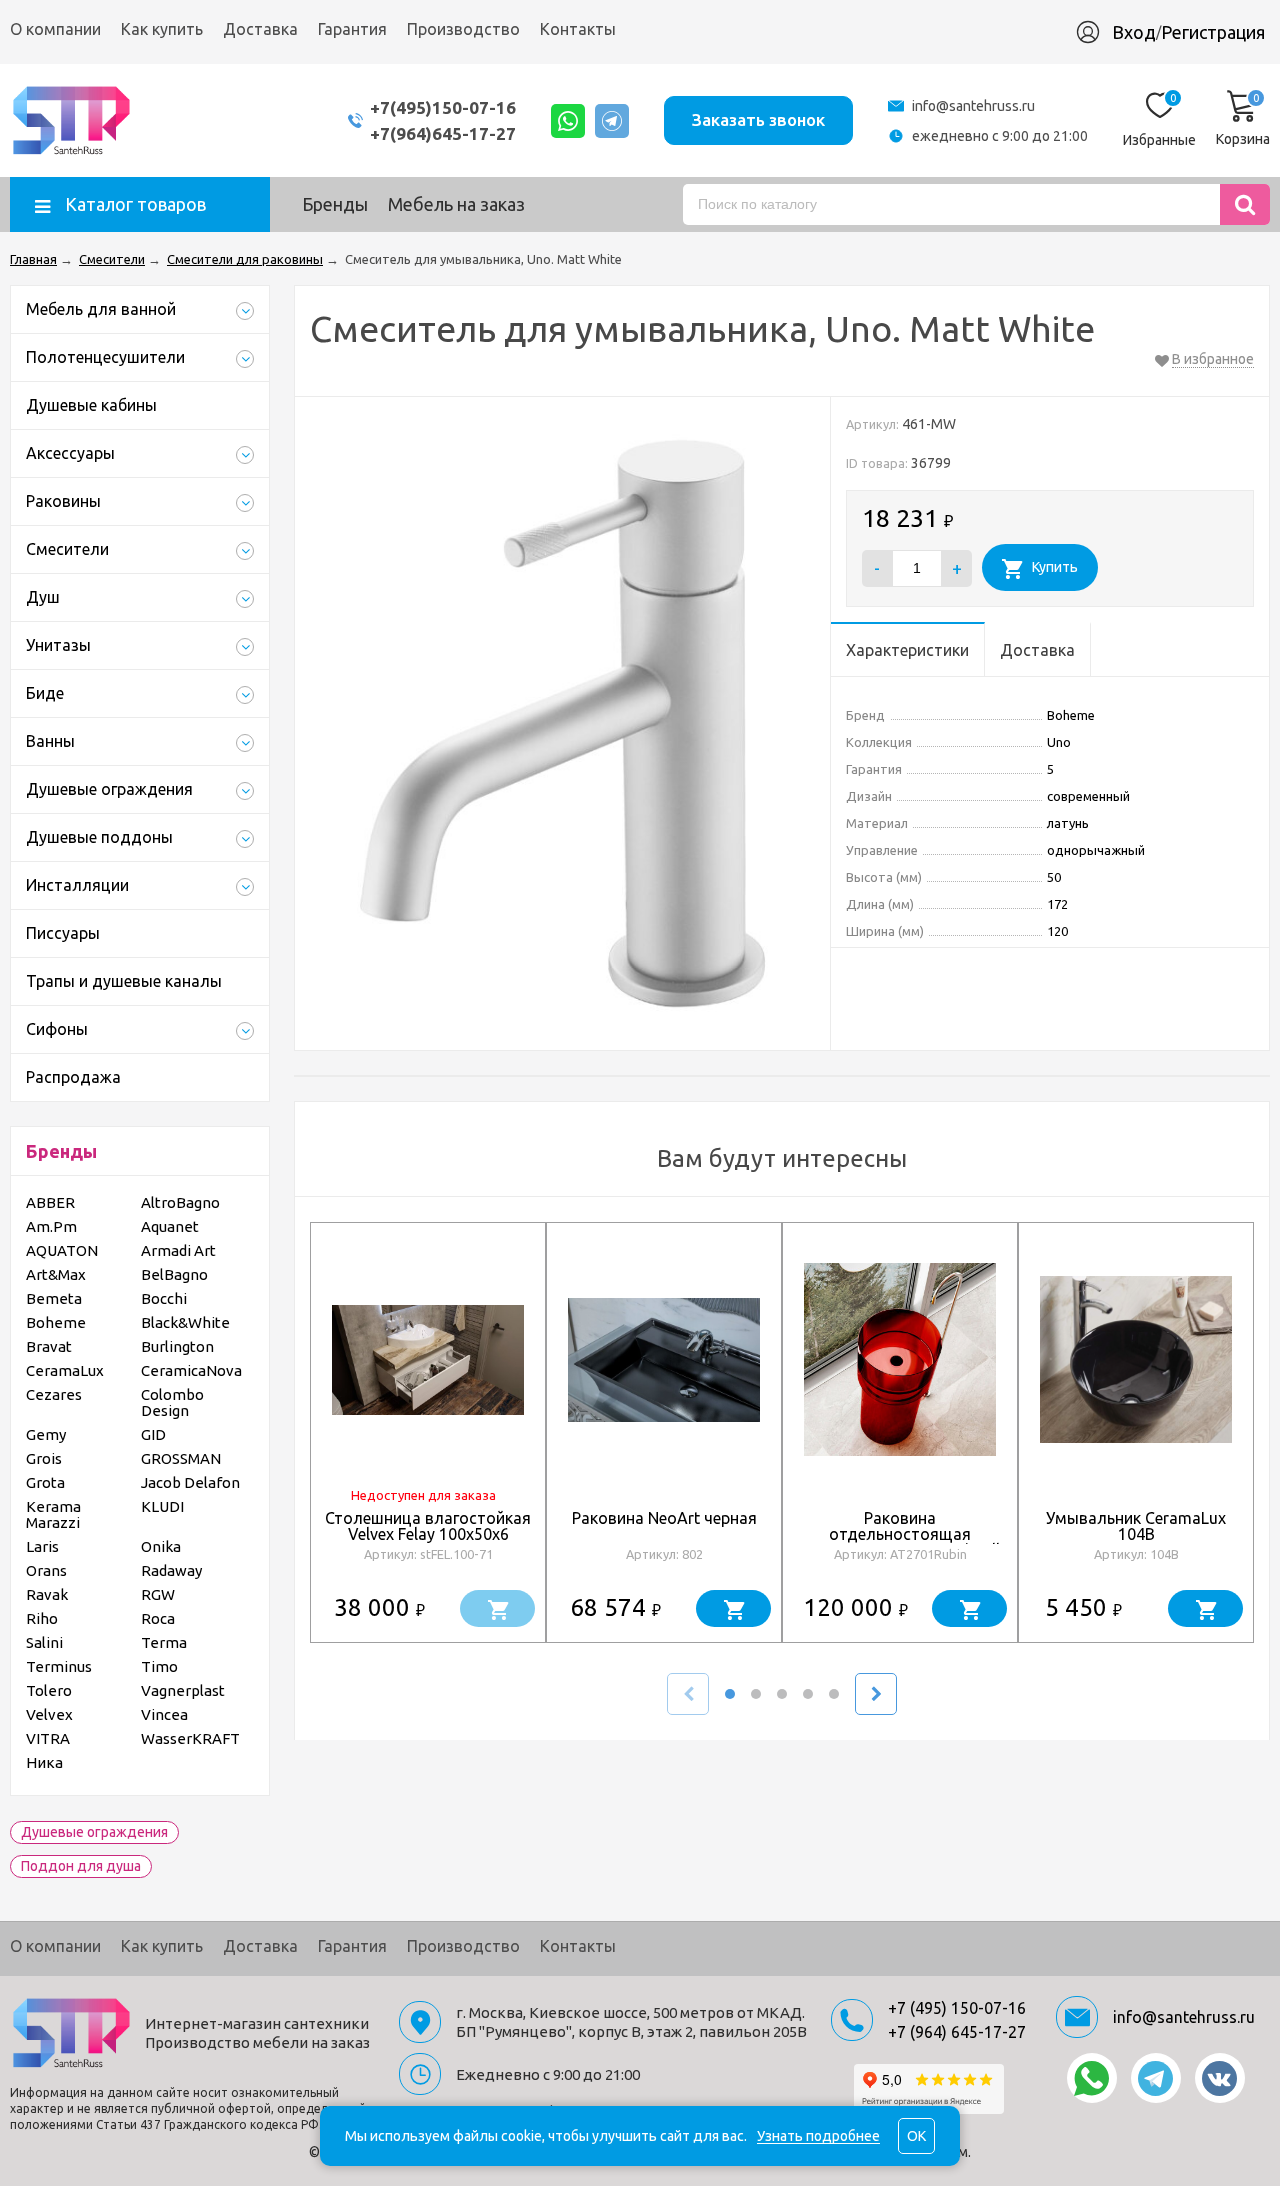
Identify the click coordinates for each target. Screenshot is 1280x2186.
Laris (42, 1546)
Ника (44, 1762)
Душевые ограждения (94, 1832)
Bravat (49, 1346)
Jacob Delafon (190, 1482)
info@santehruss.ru (973, 106)
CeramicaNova (191, 1370)
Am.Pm (51, 1226)
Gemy (46, 1434)
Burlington (177, 1346)
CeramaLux (65, 1370)
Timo (159, 1666)
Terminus (59, 1666)
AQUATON (62, 1250)
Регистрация (1213, 32)
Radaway (171, 1570)
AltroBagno (180, 1202)
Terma (164, 1642)
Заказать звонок (758, 119)
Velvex (49, 1714)
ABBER (50, 1202)
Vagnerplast (183, 1690)
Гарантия (352, 29)
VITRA (48, 1738)
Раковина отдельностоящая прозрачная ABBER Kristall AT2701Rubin (900, 1542)
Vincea (164, 1714)
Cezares (54, 1394)
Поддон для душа (81, 1866)
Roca (158, 1618)
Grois (44, 1458)
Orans (46, 1570)
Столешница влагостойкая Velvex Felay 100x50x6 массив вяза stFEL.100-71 (428, 1534)
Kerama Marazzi (53, 1514)
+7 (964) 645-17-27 (957, 2032)
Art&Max (56, 1274)
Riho (42, 1618)
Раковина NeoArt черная (664, 1518)
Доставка (260, 29)
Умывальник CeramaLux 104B (1136, 1526)
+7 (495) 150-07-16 (957, 2008)
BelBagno (174, 1274)
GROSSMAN (181, 1458)
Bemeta (54, 1298)
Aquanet (170, 1226)
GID (153, 1434)
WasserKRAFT (190, 1738)
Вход (1134, 32)
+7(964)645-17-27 (443, 133)
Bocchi (164, 1298)
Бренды (335, 204)
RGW (158, 1594)
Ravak (47, 1594)
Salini (44, 1642)
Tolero (49, 1690)
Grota (45, 1482)
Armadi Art (178, 1250)
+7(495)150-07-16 (443, 107)
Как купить (162, 29)
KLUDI (162, 1506)
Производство (463, 29)
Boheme (56, 1322)
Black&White (185, 1322)
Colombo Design (172, 1402)
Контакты (578, 29)
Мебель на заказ (456, 204)
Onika (161, 1546)
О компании (55, 29)
